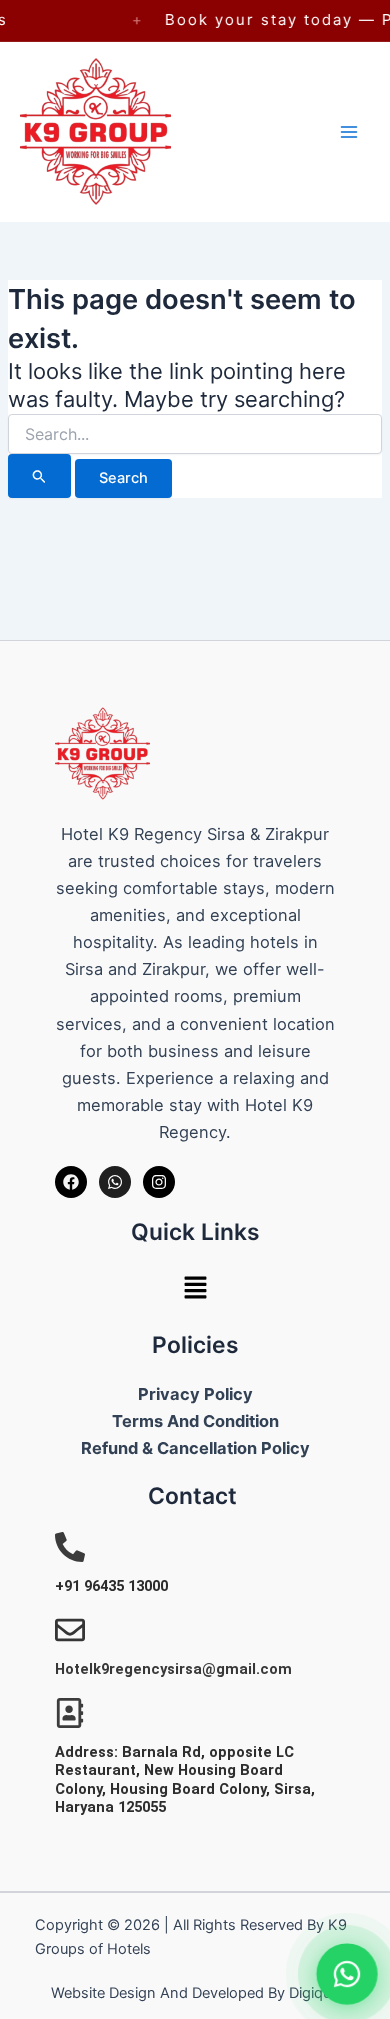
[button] (195, 1289)
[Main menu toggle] (349, 132)
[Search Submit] (39, 476)
